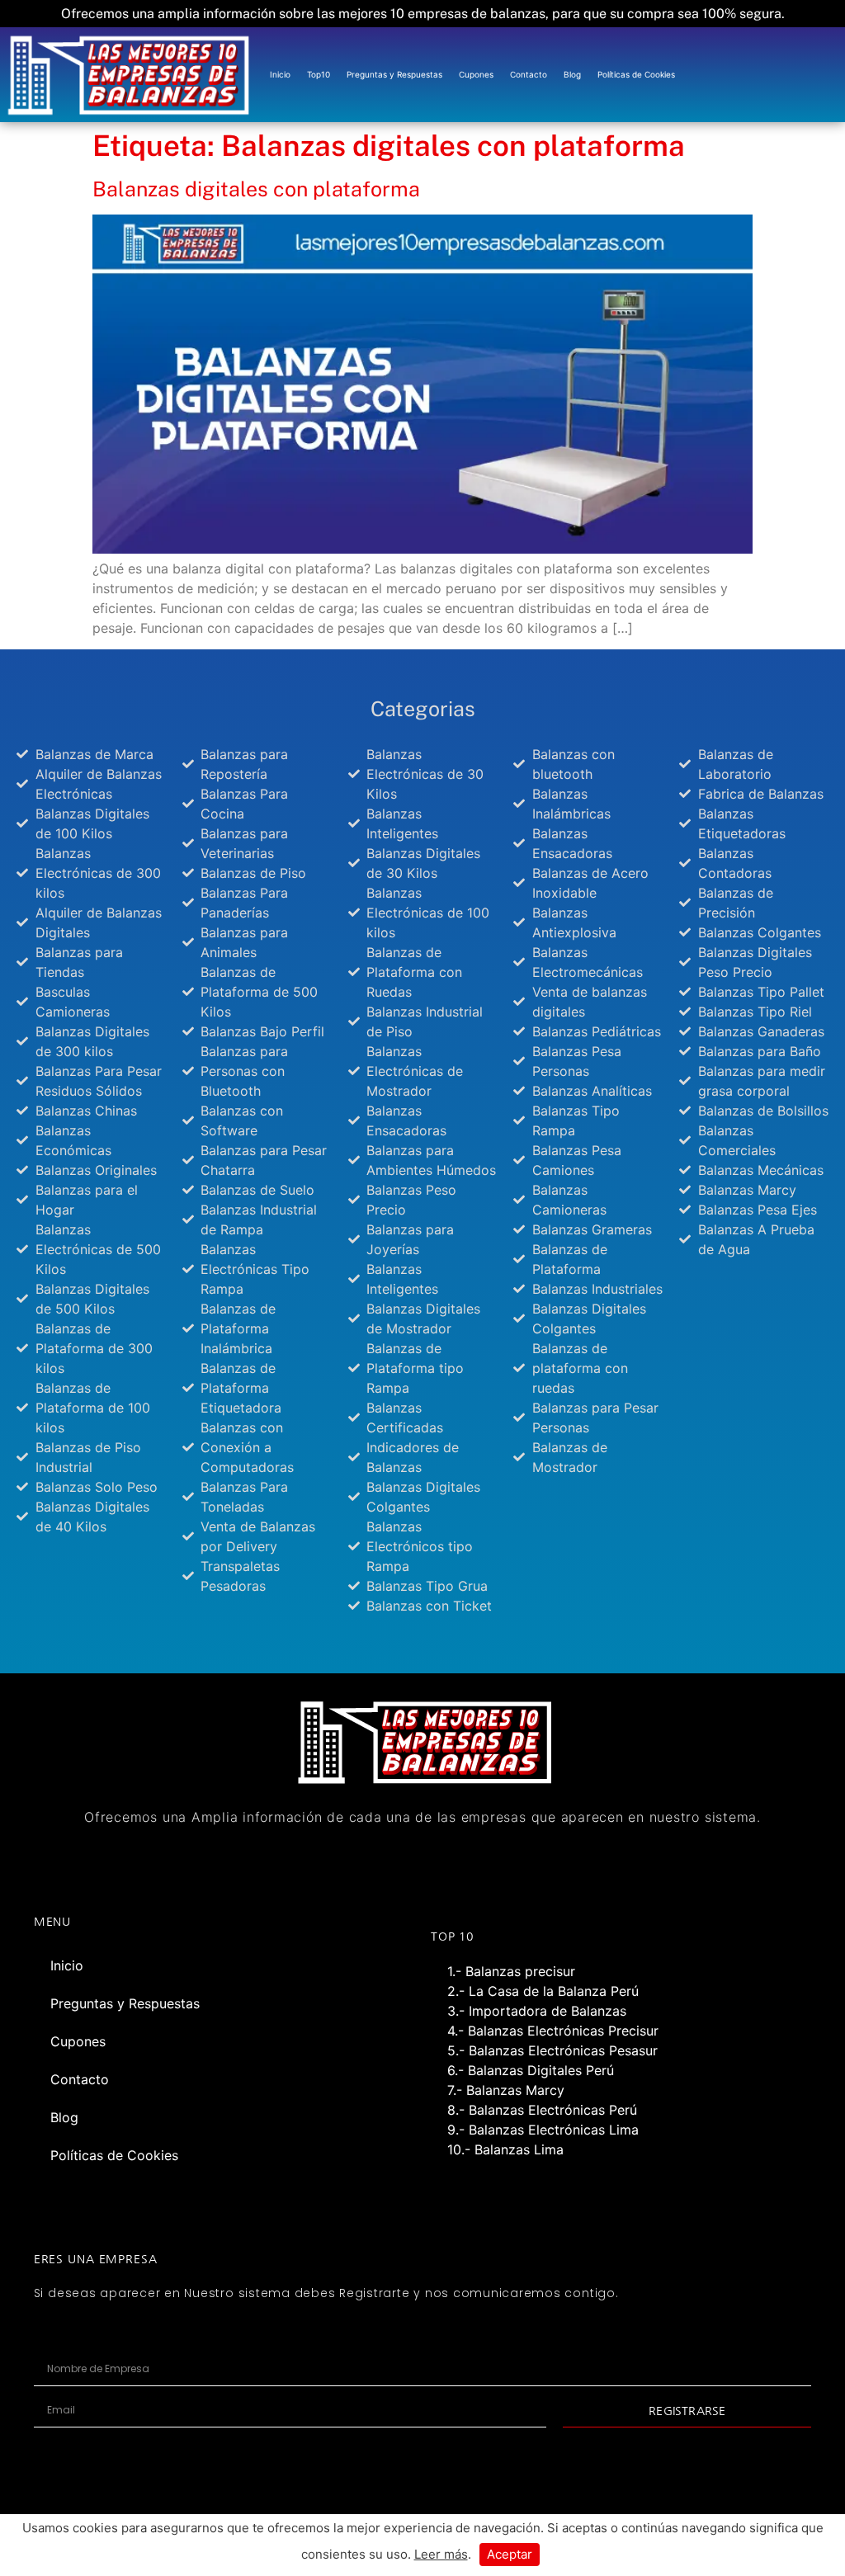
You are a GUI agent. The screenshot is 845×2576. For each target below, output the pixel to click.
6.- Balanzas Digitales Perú (531, 2070)
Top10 (319, 74)
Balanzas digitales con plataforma (256, 189)
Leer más (441, 2554)
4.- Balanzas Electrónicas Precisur (553, 2031)
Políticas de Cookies (636, 74)
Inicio (280, 74)
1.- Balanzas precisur (511, 1971)
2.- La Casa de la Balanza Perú (543, 1991)
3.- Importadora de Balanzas (537, 2011)
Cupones (476, 74)
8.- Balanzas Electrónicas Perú (542, 2110)
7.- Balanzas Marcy (506, 2090)
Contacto (529, 74)
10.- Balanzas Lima (505, 2149)
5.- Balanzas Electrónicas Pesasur (552, 2050)
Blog (572, 74)
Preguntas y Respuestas (394, 74)
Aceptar (510, 2554)
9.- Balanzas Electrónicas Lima (543, 2130)
